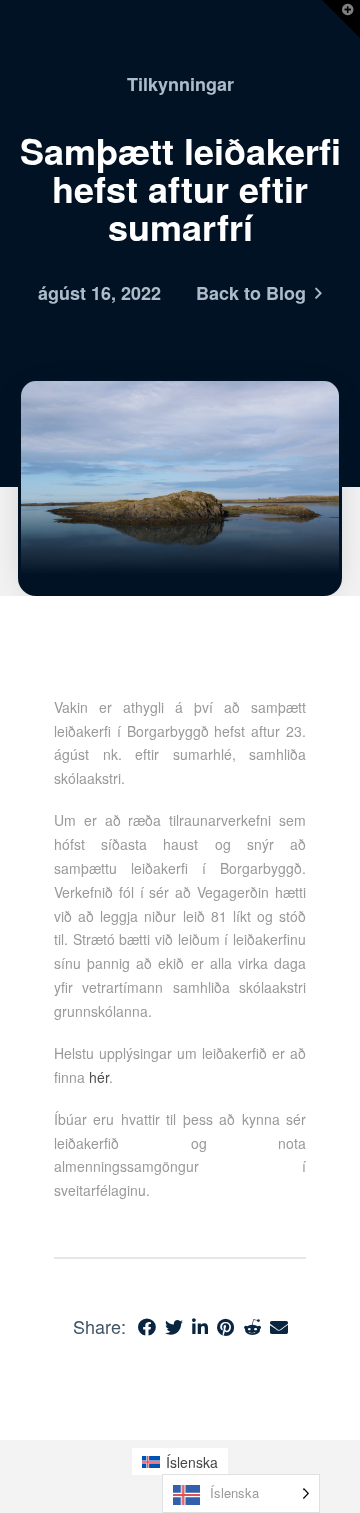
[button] (341, 19)
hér (99, 1077)
